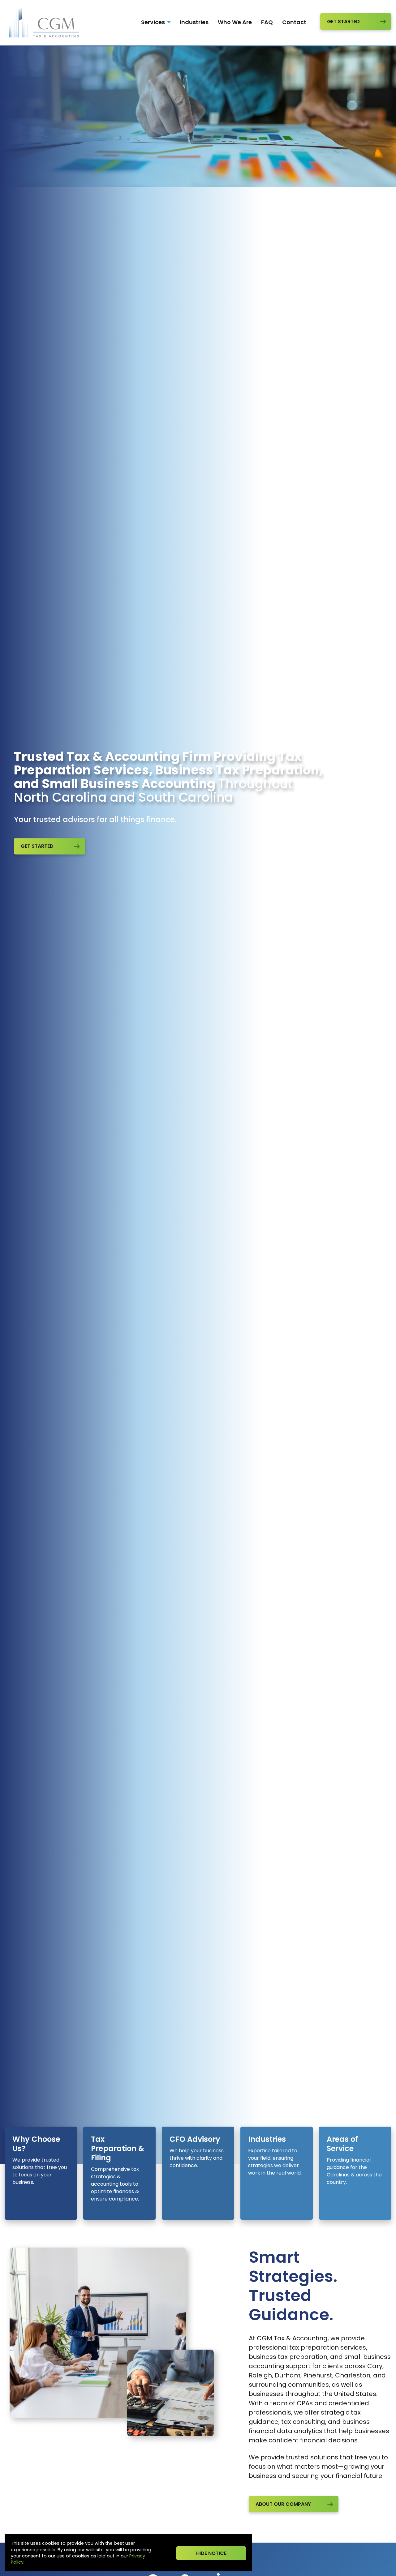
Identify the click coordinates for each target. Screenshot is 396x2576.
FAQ (267, 22)
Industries (194, 22)
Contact (294, 22)
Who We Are (235, 22)
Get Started (343, 21)
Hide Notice (211, 2553)
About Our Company (283, 2504)
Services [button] (154, 22)
